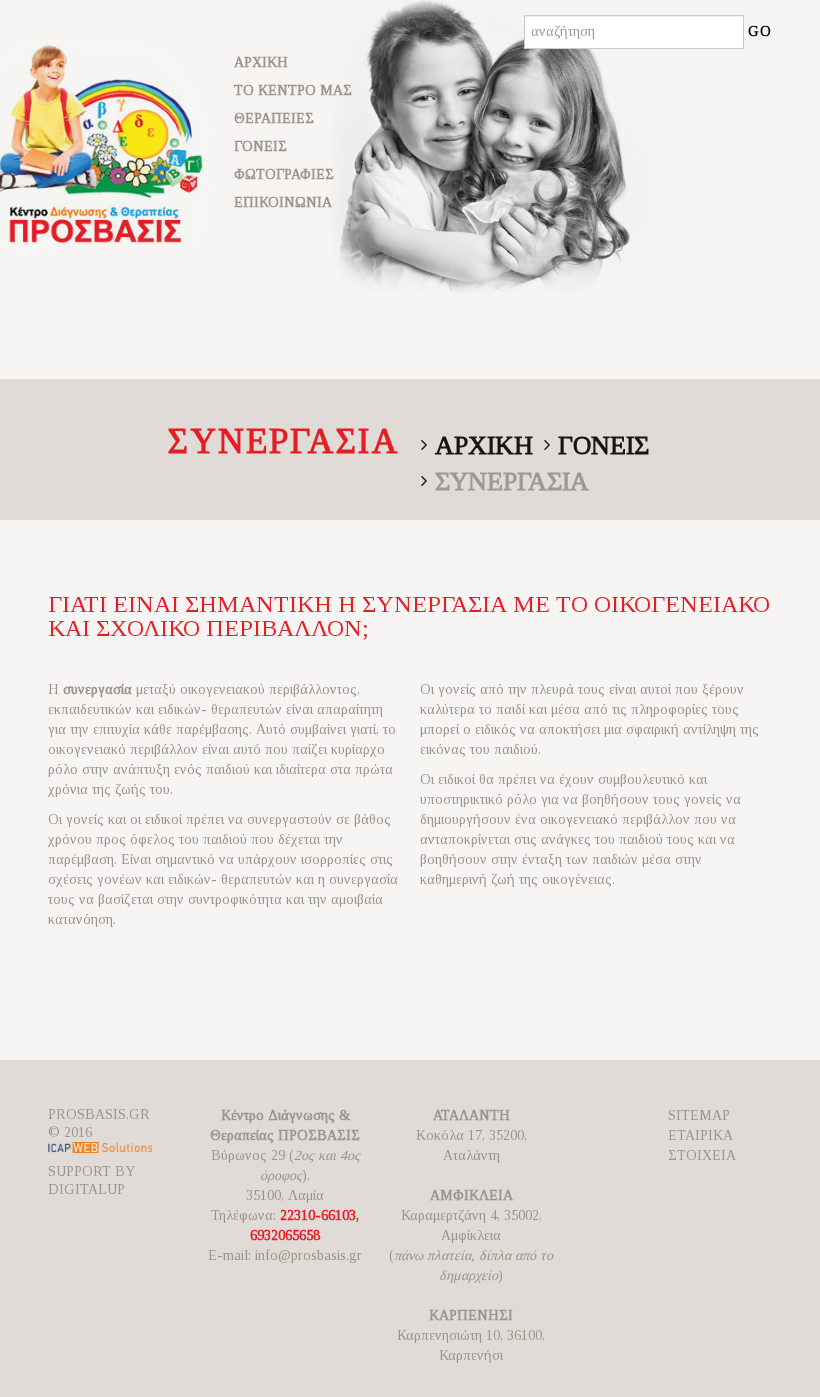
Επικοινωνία (283, 202)
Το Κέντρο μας (293, 90)
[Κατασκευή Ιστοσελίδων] (100, 1151)
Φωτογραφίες (284, 174)
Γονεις (603, 445)
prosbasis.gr (99, 1114)
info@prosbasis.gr (308, 1255)
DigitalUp (86, 1189)
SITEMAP (699, 1115)
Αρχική (261, 62)
